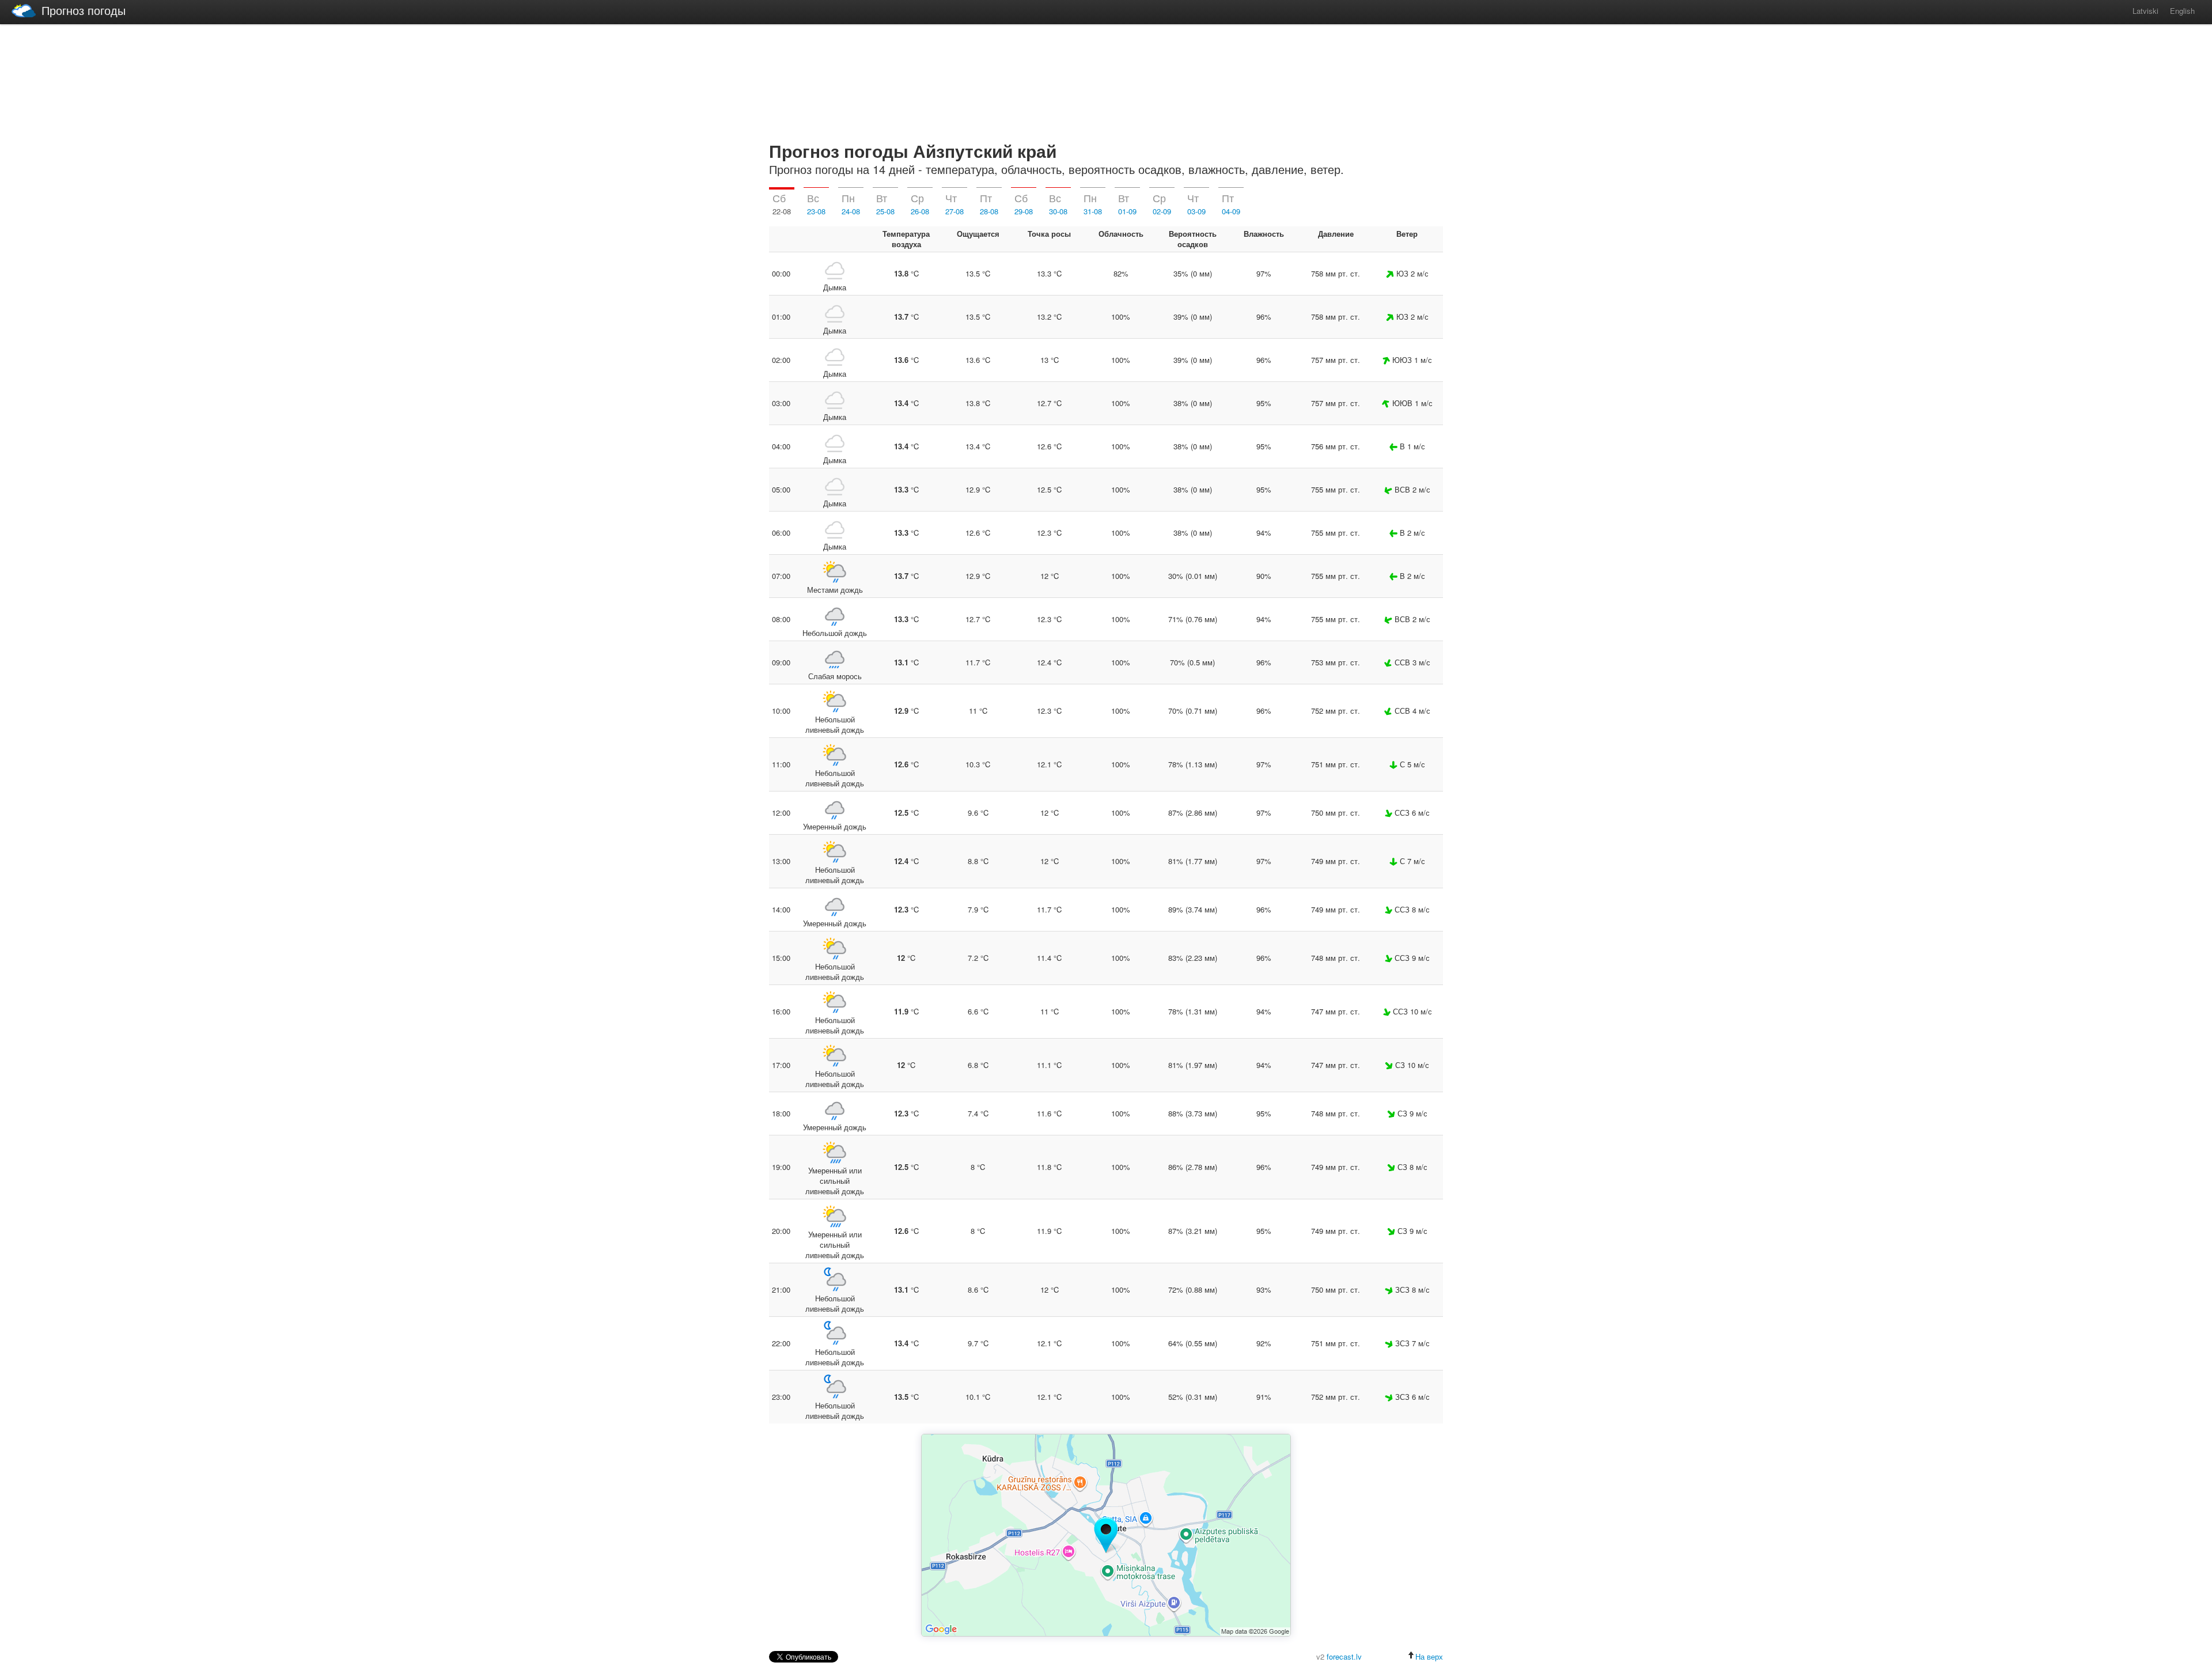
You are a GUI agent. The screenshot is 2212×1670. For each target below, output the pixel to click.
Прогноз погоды (84, 10)
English (2182, 11)
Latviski (2145, 11)
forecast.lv (1344, 1656)
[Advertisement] (1106, 81)
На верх (1429, 1656)
